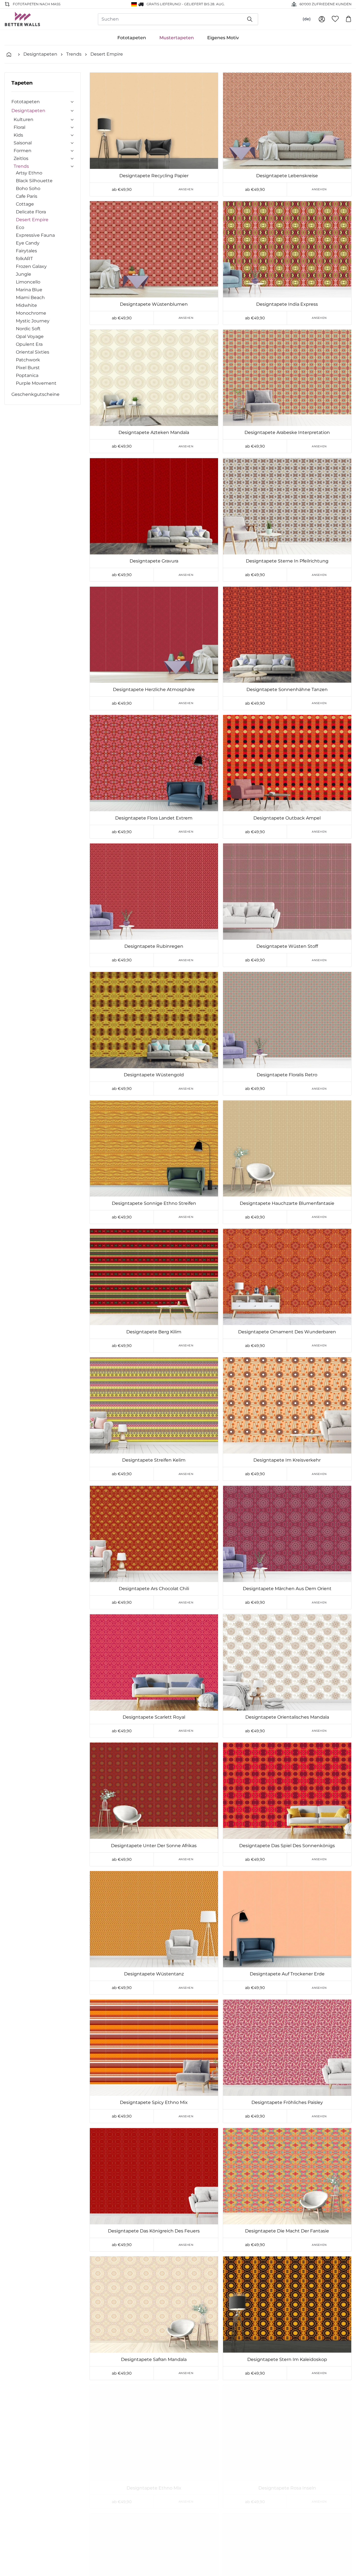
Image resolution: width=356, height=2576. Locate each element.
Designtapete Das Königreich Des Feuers (154, 2231)
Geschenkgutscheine (35, 394)
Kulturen (24, 119)
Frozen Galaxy (31, 266)
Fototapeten (132, 38)
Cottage (25, 204)
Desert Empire (107, 54)
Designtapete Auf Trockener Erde (287, 1974)
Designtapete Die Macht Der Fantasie (287, 2231)
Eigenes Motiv (223, 38)
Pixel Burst (28, 368)
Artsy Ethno (29, 173)
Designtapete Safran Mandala (154, 2359)
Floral (19, 127)
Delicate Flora (31, 212)
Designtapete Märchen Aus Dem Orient (287, 1589)
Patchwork (28, 360)
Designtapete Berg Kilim (154, 1332)
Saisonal (23, 143)
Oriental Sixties (33, 352)
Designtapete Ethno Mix (154, 2488)
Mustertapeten (177, 38)
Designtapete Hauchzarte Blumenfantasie (287, 1203)
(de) (307, 19)
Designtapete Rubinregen (154, 946)
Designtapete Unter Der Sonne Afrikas (154, 1846)
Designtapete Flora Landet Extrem (154, 818)
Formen (23, 151)
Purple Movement (36, 383)
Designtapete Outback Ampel (287, 818)
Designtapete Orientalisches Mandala (287, 1717)
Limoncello (28, 282)
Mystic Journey (33, 321)
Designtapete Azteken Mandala (154, 432)
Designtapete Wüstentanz (154, 1974)
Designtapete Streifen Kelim (154, 1460)
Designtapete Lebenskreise (287, 176)
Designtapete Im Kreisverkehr (287, 1460)
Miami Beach (30, 298)
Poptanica (27, 375)
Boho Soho (28, 188)
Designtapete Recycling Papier (154, 176)
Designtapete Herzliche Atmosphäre (154, 689)
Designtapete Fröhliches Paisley (287, 2102)
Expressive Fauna (35, 235)
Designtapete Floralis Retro (287, 1075)
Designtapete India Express (287, 304)
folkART (24, 259)
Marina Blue (29, 290)
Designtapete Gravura (154, 561)
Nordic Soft (28, 329)
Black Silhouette (34, 181)
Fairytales (26, 251)
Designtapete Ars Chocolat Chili (154, 1589)
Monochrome (31, 313)
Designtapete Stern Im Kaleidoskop (287, 2359)
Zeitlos (21, 158)
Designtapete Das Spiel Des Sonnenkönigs (287, 1846)
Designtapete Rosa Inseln (287, 2488)
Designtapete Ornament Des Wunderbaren (287, 1332)
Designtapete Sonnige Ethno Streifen (154, 1203)
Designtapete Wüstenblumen (154, 304)
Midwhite (26, 305)
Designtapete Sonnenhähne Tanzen (287, 689)
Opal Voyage (30, 336)
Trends (74, 54)
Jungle (24, 274)
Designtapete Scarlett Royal (154, 1717)
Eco (20, 227)
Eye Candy (28, 243)
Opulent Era (29, 344)
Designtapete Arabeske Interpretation (287, 432)
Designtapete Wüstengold (154, 1075)
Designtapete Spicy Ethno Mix (154, 2102)
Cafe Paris (27, 196)
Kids (18, 135)
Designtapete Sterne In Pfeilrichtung (287, 561)
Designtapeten (40, 54)
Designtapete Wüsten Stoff (287, 946)
